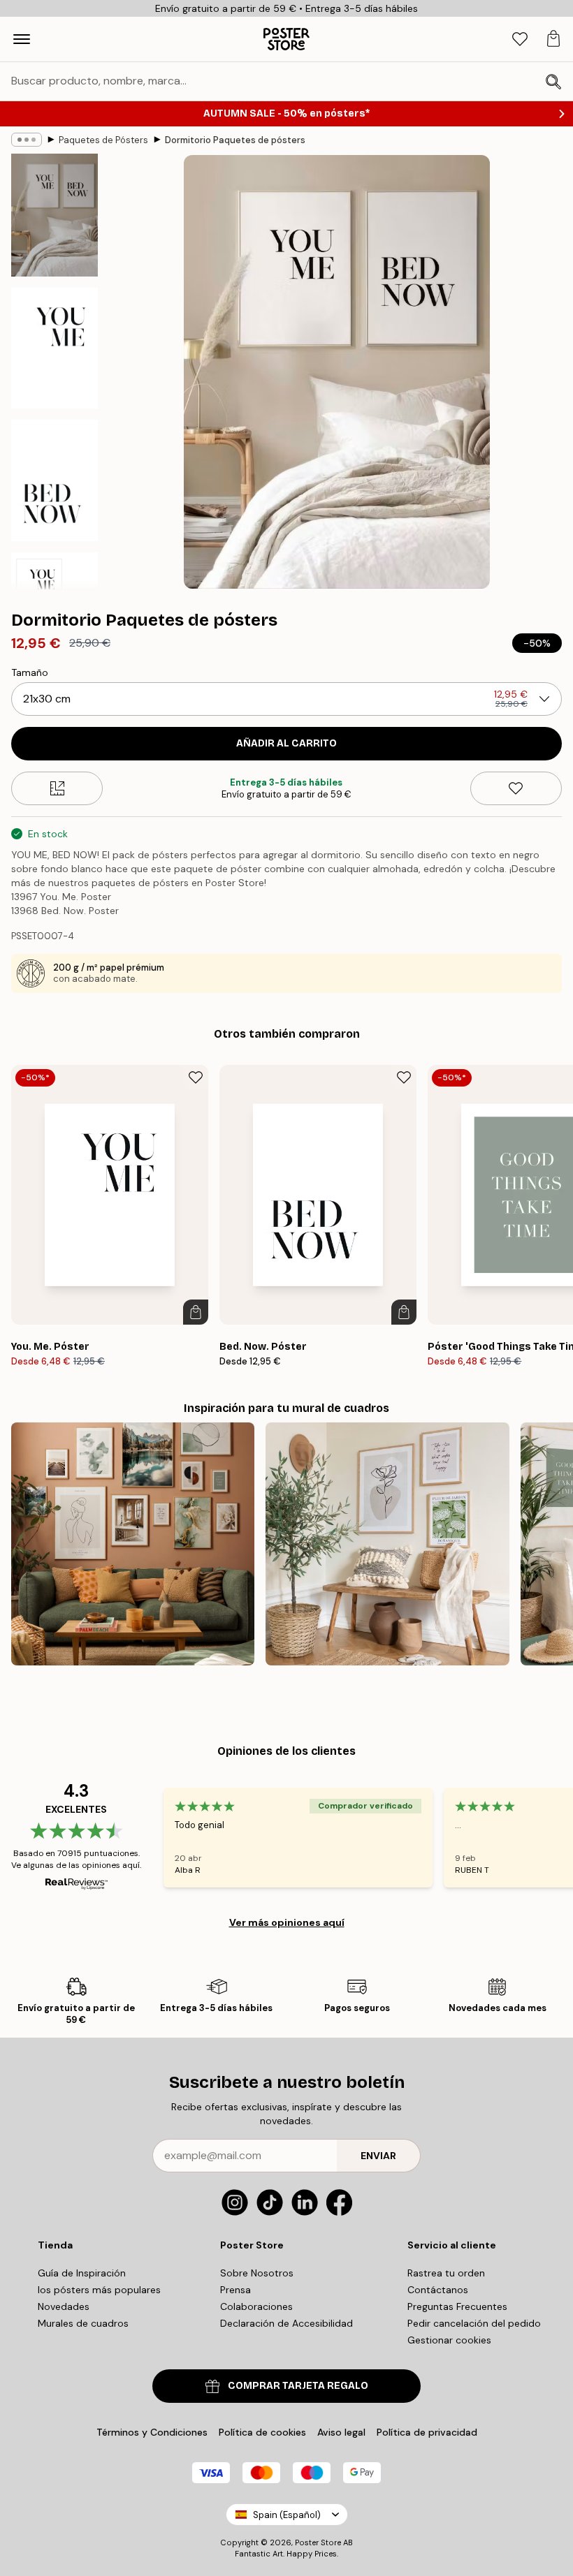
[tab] (520, 39)
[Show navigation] (22, 39)
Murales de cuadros (83, 2323)
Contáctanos (438, 2290)
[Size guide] (57, 788)
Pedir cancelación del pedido (474, 2323)
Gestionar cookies (449, 2340)
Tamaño (30, 672)
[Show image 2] (55, 348)
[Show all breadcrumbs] (27, 140)
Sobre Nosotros (257, 2273)
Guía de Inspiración (82, 2273)
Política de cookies (262, 2432)
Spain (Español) (287, 2515)
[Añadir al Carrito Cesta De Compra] (196, 1312)
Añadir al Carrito (286, 743)
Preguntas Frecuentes (457, 2306)
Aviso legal (341, 2432)
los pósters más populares (99, 2290)
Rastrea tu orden (446, 2273)
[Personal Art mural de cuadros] (133, 1544)
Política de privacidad (427, 2432)
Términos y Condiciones (152, 2432)
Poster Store (318, 2542)
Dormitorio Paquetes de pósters (235, 140)
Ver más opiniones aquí (287, 1922)
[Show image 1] (55, 215)
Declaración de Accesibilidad (286, 2323)
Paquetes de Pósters (103, 140)
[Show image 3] (55, 480)
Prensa (235, 2290)
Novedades (64, 2306)
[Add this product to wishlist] (516, 788)
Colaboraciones (256, 2306)
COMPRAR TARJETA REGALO (298, 2386)
